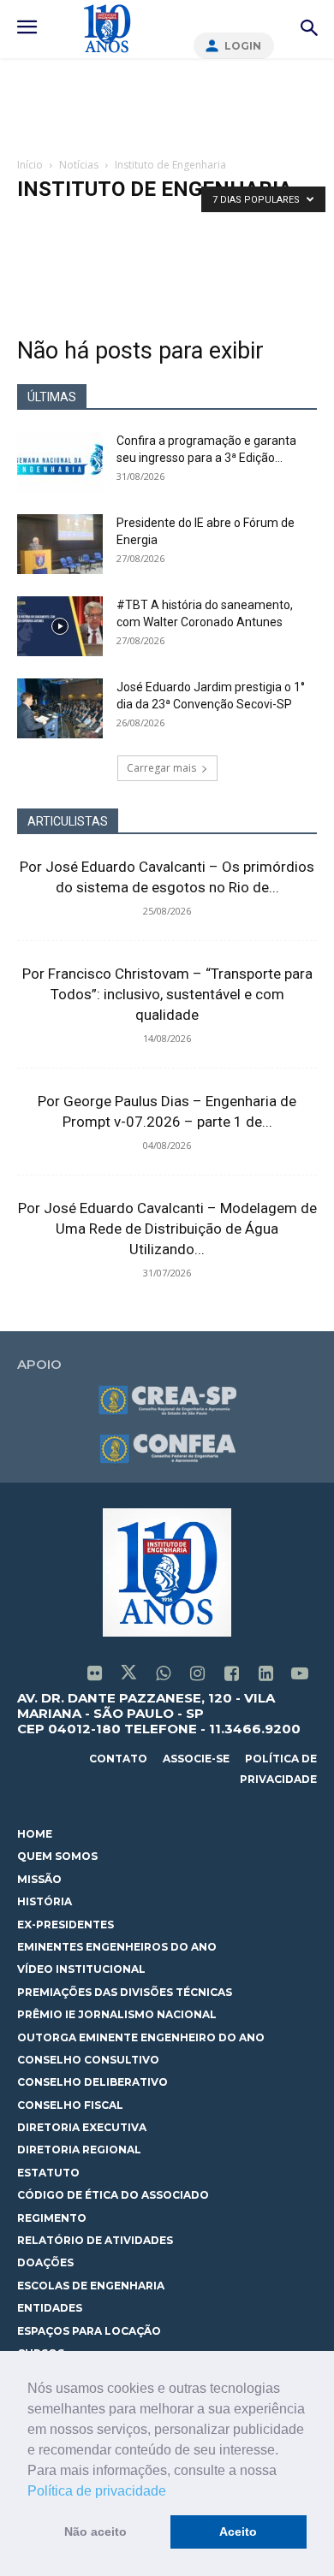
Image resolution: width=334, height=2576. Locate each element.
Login (243, 46)
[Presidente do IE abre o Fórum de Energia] (60, 544)
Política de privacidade (97, 2491)
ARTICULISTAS (68, 821)
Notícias (79, 165)
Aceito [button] (238, 2532)
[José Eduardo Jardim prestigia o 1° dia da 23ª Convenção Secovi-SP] (60, 708)
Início (30, 165)
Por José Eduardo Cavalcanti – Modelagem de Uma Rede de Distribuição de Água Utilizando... (167, 1229)
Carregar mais (161, 768)
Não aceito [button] (95, 2532)
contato (118, 1759)
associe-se (196, 1759)
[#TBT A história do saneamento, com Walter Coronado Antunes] (60, 626)
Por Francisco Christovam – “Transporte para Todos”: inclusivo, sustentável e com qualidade (167, 994)
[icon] (94, 1675)
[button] (172, 2492)
